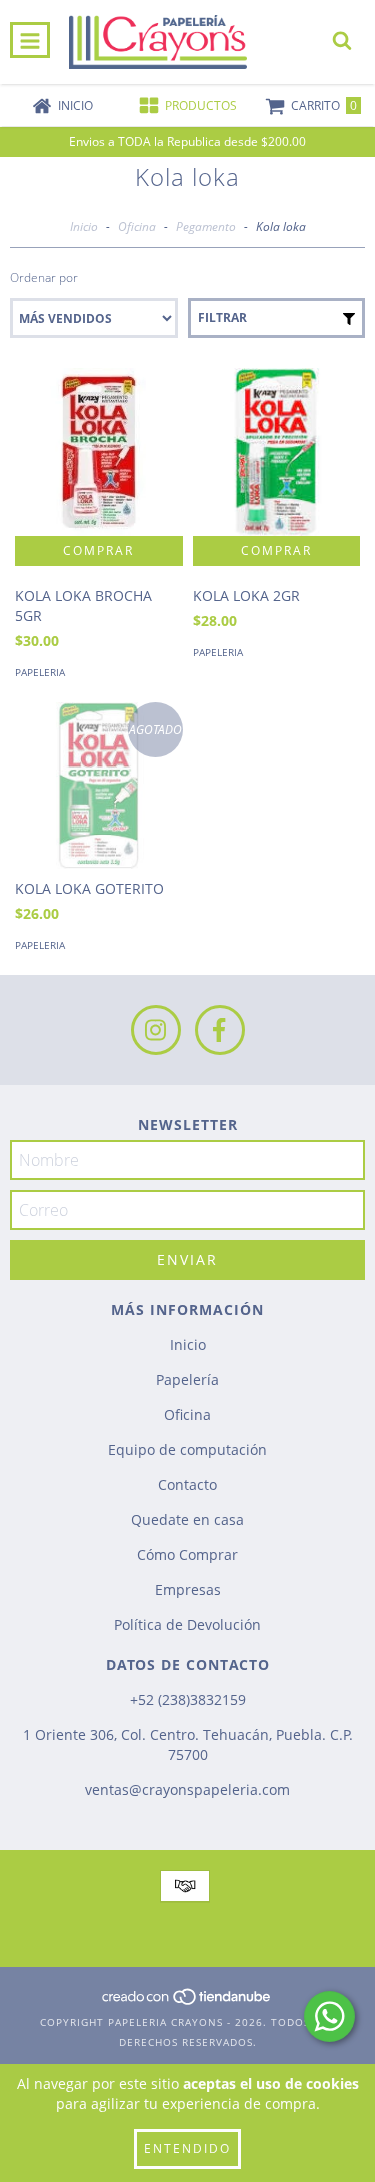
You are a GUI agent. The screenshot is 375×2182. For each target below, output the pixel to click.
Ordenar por (44, 277)
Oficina (137, 226)
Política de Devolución (187, 1624)
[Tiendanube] (187, 2002)
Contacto (187, 1484)
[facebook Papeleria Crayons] (220, 1030)
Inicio (84, 226)
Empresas (188, 1589)
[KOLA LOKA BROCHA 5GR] (99, 452)
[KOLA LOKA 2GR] (277, 452)
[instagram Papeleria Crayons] (156, 1030)
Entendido (187, 2148)
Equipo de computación (187, 1449)
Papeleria (40, 672)
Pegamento (206, 226)
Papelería (187, 1379)
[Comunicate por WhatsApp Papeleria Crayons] (329, 2016)
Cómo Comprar (187, 1554)
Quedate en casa (187, 1519)
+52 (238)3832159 (188, 1699)
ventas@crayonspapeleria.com (187, 1789)
